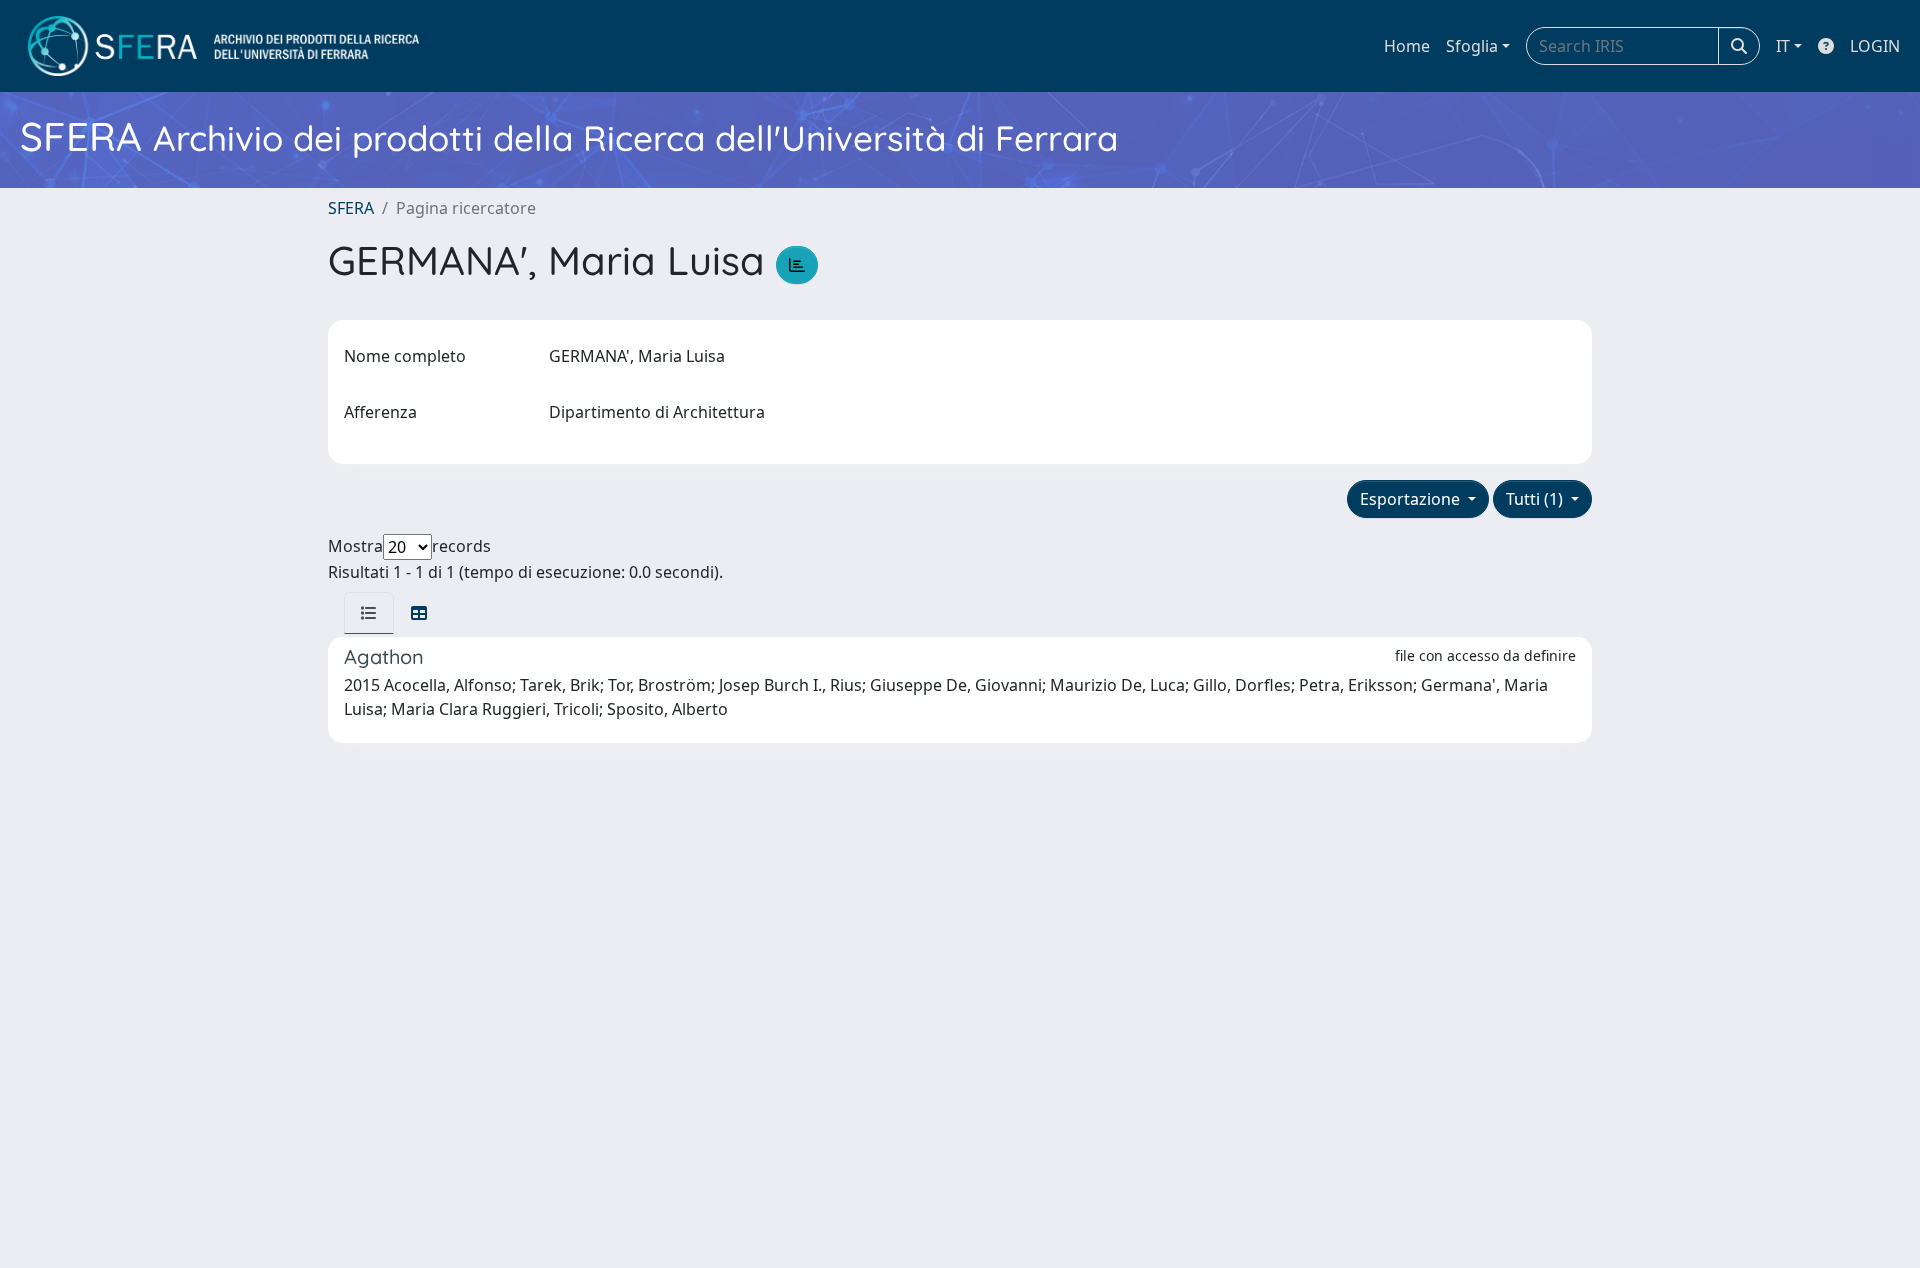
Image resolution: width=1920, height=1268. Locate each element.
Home (1407, 46)
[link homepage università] (223, 46)
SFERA (351, 208)
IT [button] (1783, 46)
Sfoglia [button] (1472, 46)
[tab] (369, 613)
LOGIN (1875, 46)
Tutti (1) (1536, 499)
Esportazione (1412, 499)
